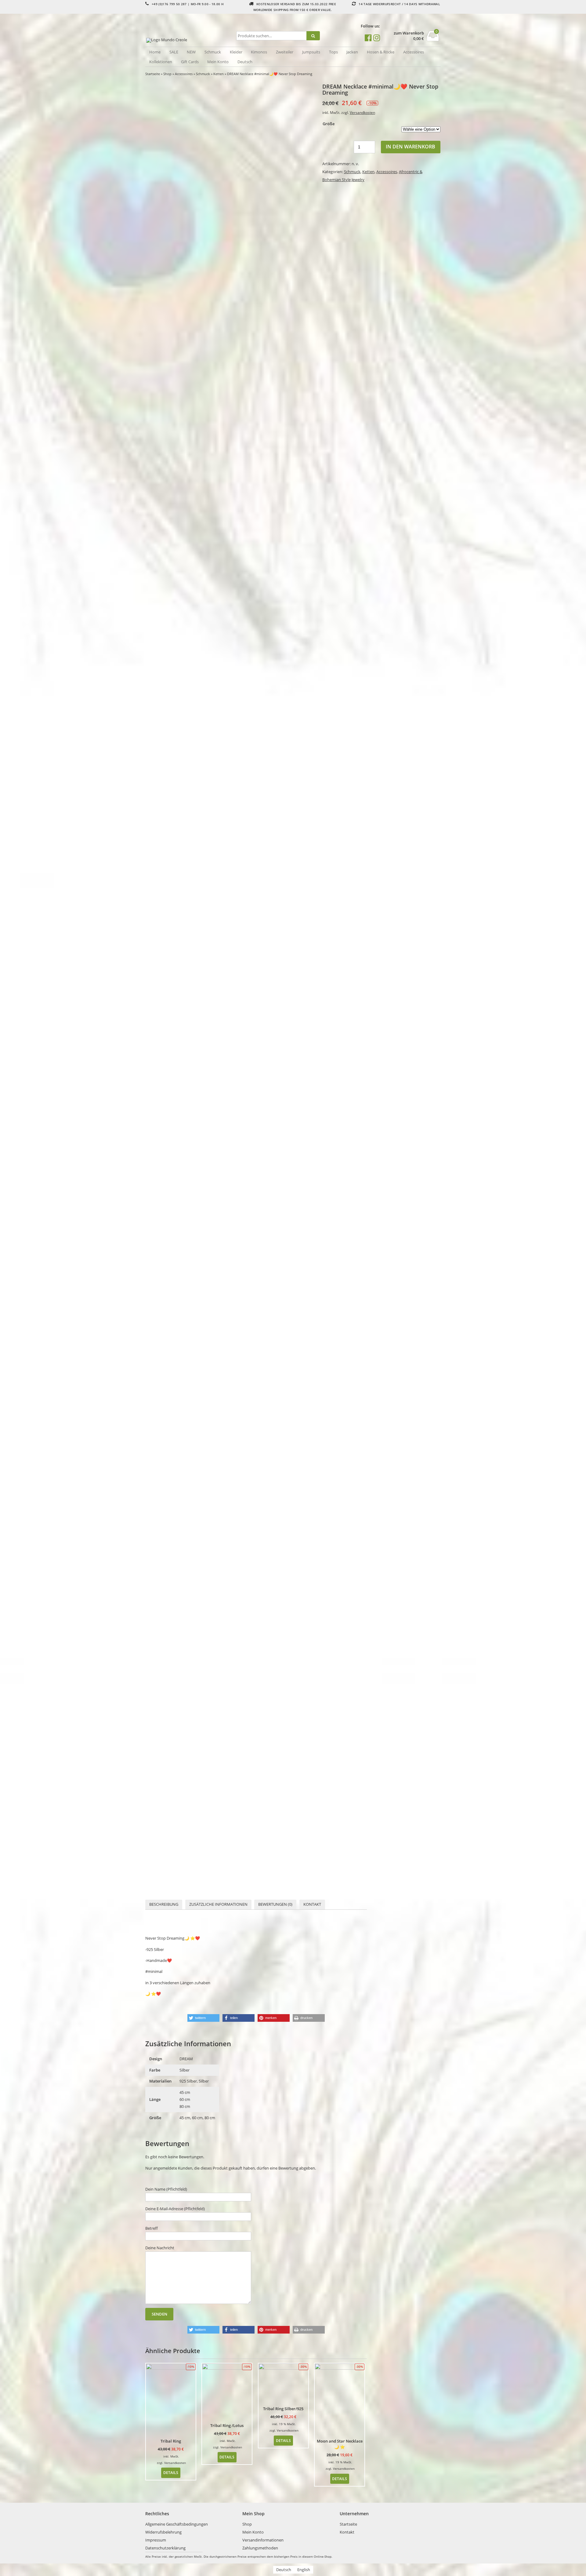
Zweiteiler (285, 52)
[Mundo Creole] (190, 40)
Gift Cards (190, 62)
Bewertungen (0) (275, 1904)
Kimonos (259, 52)
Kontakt (312, 1904)
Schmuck (213, 52)
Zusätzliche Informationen (218, 1904)
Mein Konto (218, 62)
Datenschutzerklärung (165, 2548)
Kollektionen (161, 62)
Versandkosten (362, 112)
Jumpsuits (311, 52)
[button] (203, 2018)
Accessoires (414, 52)
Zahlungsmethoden (260, 2548)
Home (155, 52)
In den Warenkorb (411, 147)
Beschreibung (164, 1904)
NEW (191, 52)
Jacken (352, 52)
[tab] (164, 1905)
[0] (433, 39)
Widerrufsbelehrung (163, 2532)
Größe (329, 124)
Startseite (153, 74)
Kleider (236, 52)
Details (171, 2472)
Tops (333, 52)
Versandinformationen (263, 2540)
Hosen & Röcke (381, 52)
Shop (167, 74)
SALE (174, 52)
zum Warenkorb (409, 33)
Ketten (219, 74)
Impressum (156, 2540)
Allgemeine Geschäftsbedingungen (177, 2524)
